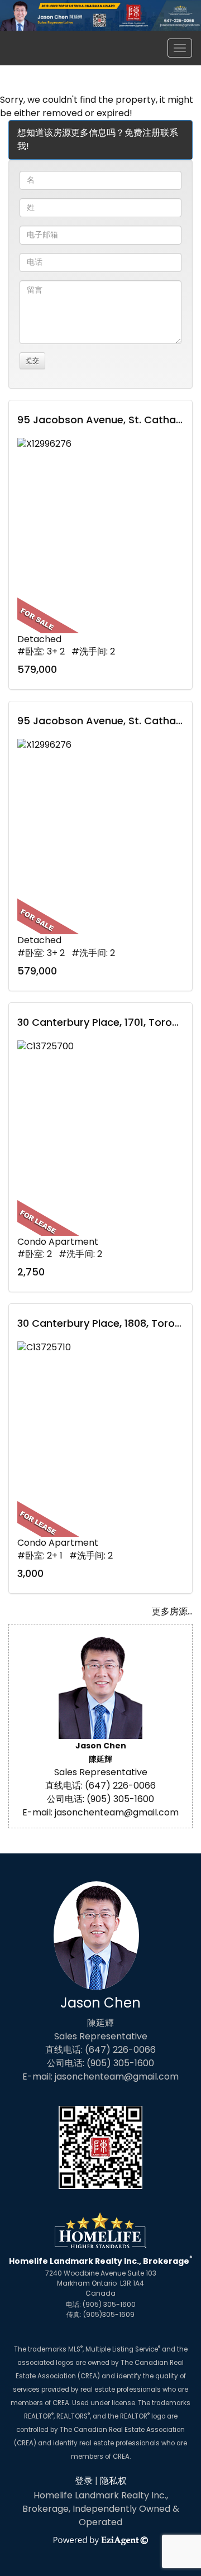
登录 (84, 2481)
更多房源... (172, 1611)
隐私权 (113, 2481)
